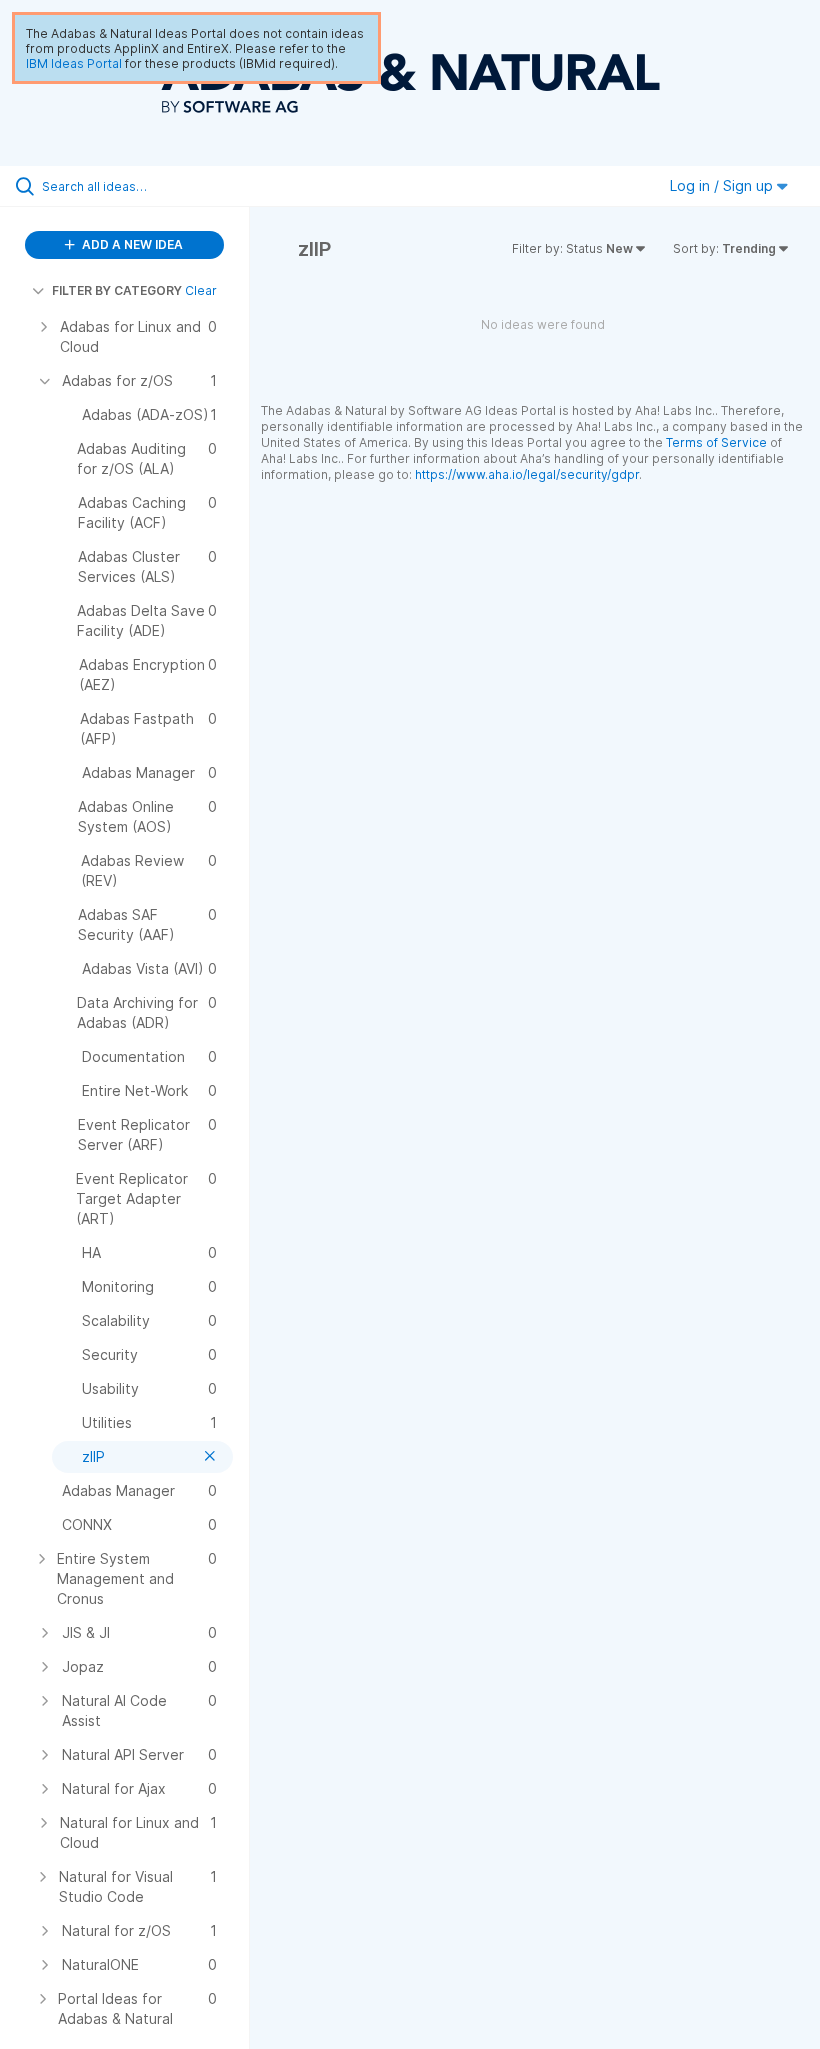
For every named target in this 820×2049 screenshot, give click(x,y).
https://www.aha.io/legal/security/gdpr (527, 474)
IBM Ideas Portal (74, 63)
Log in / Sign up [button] (723, 185)
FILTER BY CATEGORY (117, 290)
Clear (201, 290)
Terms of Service (716, 442)
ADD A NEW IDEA (131, 244)
